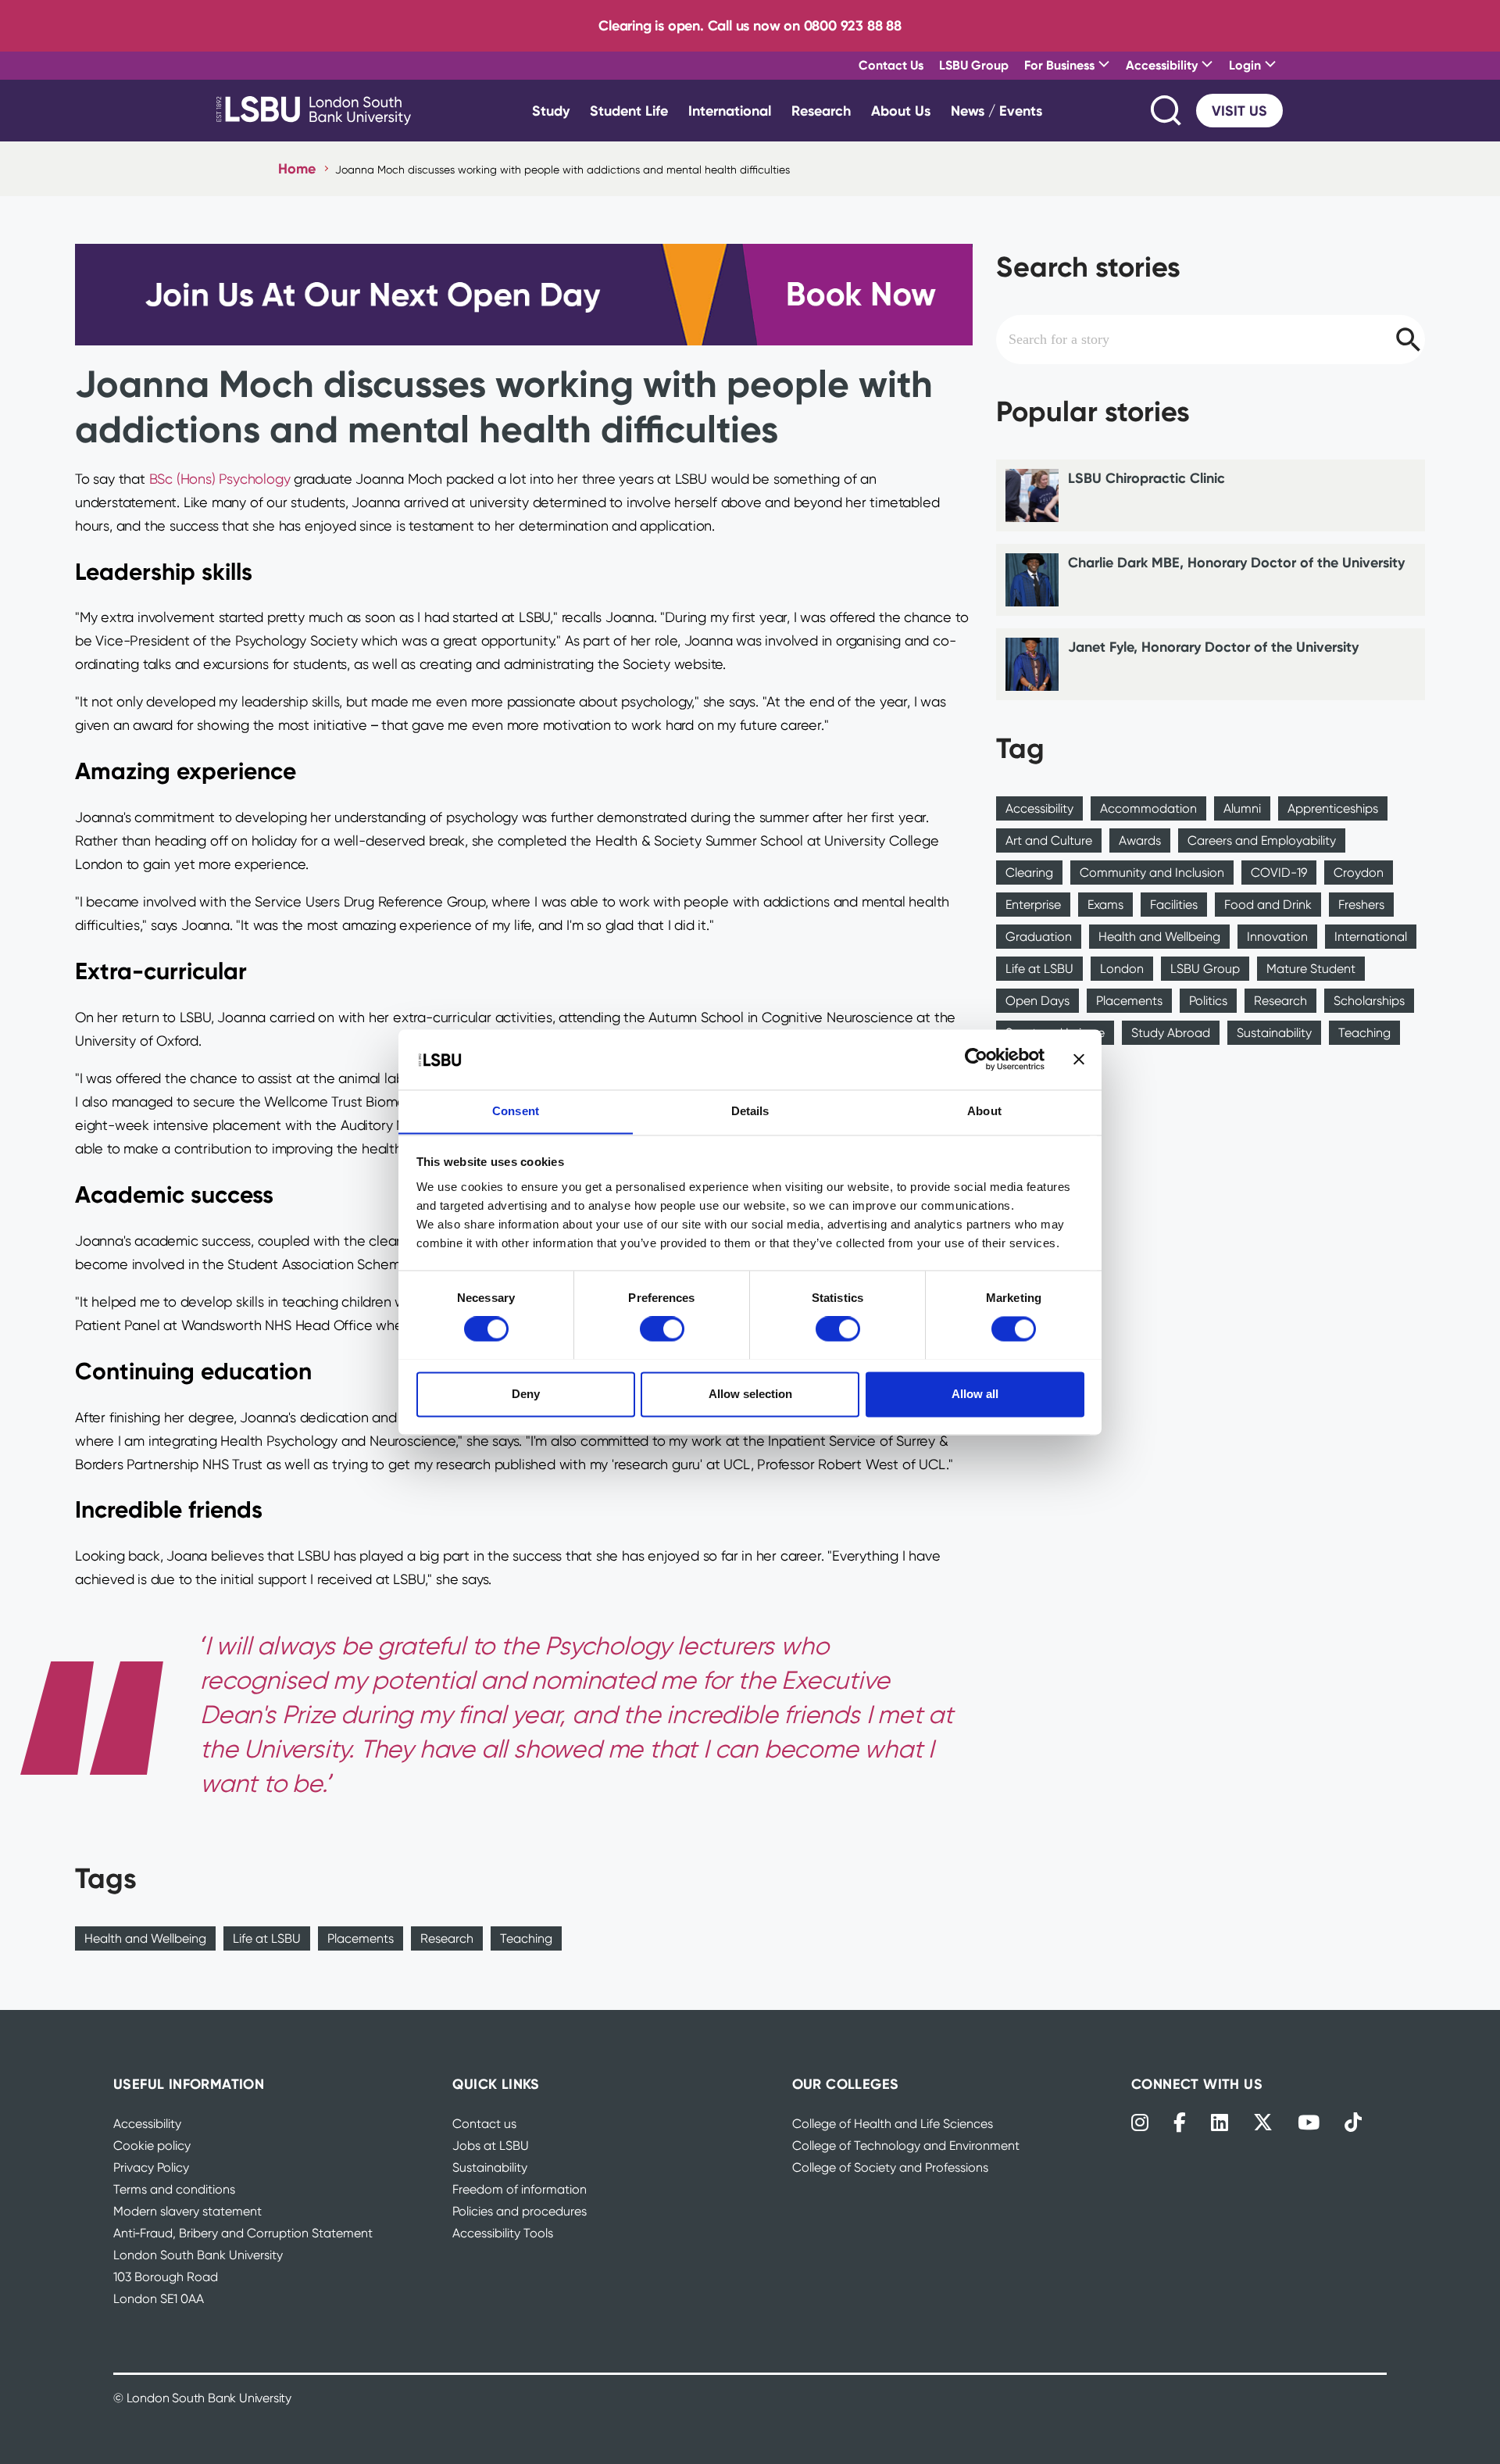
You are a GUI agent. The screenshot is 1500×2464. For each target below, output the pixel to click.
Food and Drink (1268, 905)
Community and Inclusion (1152, 873)
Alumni (1242, 808)
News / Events (996, 111)
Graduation (1039, 937)
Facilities (1174, 905)
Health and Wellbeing (145, 1938)
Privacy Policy (151, 2167)
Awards (1140, 840)
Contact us (484, 2124)
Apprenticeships (1333, 808)
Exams (1105, 905)
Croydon (1359, 873)
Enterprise (1033, 905)
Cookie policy (152, 2146)
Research (821, 111)
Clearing (1029, 873)
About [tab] (984, 1111)
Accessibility (1039, 808)
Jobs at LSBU (491, 2146)
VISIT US (1239, 111)
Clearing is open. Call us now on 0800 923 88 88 (750, 25)
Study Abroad (1171, 1033)
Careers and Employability (1262, 840)
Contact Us (891, 65)
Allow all (975, 1394)
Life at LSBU (267, 1938)
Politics (1208, 1001)
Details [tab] (750, 1111)
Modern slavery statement (187, 2211)
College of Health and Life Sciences (893, 2124)
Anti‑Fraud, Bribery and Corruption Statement (243, 2233)
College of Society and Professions (890, 2167)
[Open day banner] (524, 294)
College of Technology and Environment (906, 2146)
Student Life (629, 111)
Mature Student (1311, 969)
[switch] (662, 1329)
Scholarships (1369, 1001)
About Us (901, 111)
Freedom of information (520, 2189)
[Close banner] (1079, 1059)
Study (551, 111)
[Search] (1167, 111)
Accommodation (1148, 808)
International (730, 111)
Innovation (1277, 937)
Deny (526, 1394)
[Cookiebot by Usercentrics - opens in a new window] (976, 1059)
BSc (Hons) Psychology (220, 479)
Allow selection (750, 1394)
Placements (361, 1938)
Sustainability (1274, 1033)
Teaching (526, 1938)
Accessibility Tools (503, 2233)
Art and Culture (1049, 840)
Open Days (1037, 1001)
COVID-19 (1279, 873)
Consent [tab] (516, 1111)
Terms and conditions (174, 2189)
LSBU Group (974, 65)
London (1122, 969)
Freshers (1361, 905)
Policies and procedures (520, 2211)
